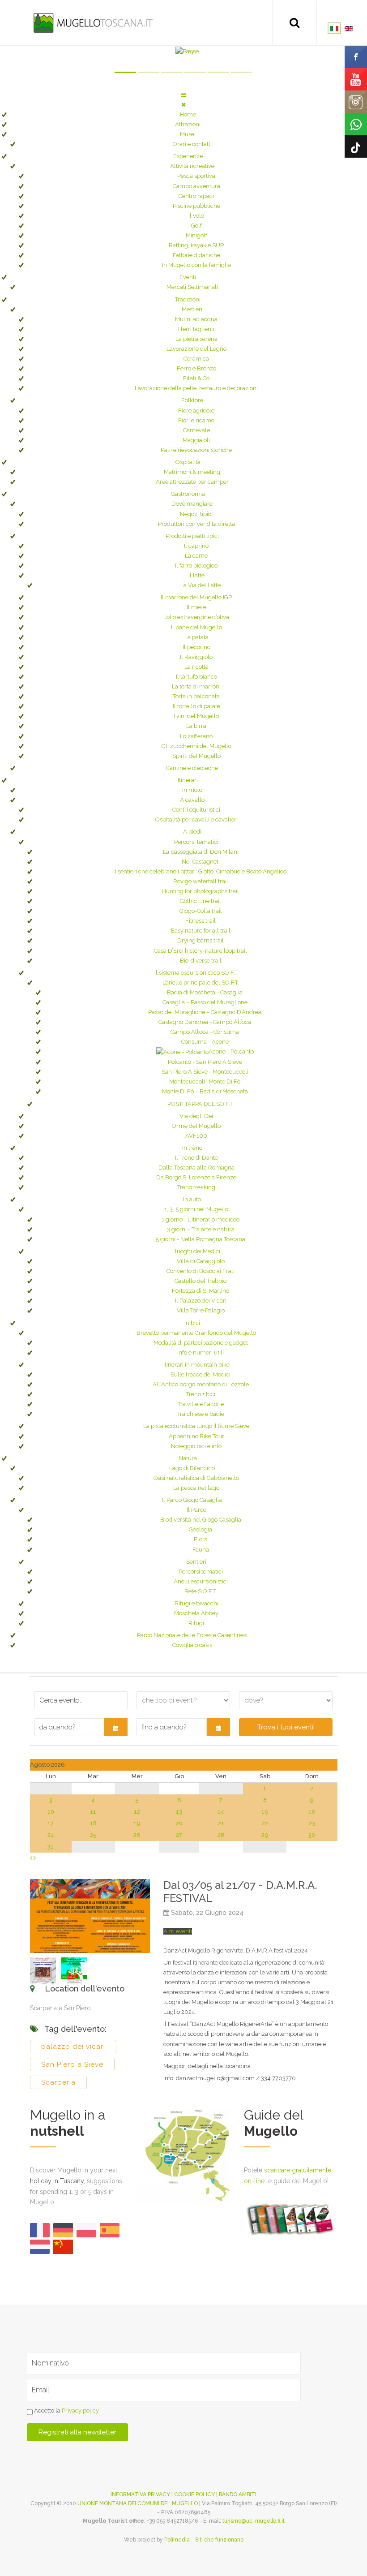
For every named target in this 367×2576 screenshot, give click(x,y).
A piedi (192, 832)
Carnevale (196, 430)
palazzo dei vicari (73, 2047)
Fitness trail (201, 921)
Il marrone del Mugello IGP (196, 597)
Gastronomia (188, 494)
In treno (192, 1148)
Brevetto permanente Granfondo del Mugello (196, 1333)
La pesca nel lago (196, 1488)
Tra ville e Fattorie (201, 1404)
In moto (192, 790)
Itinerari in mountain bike (196, 1365)
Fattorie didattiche (196, 255)
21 (221, 1823)
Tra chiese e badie (201, 1414)
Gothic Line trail (201, 901)
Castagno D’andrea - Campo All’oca (205, 1022)
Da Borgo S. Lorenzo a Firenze (196, 1177)
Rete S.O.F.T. (201, 1591)
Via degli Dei (196, 1116)
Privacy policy (80, 2410)
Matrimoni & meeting (192, 472)
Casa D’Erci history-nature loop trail (201, 951)
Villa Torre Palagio (201, 1310)
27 (179, 1835)
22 (265, 1823)
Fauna (201, 1550)
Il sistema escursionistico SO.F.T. (196, 973)
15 (265, 1812)
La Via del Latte (201, 585)
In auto (192, 1199)
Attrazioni (188, 124)
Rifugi (196, 1623)
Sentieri (196, 1562)
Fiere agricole (196, 411)
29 (265, 1835)
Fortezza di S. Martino (201, 1291)
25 (93, 1835)
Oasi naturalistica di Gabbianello (196, 1478)
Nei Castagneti (201, 862)
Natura (188, 1458)
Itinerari (188, 780)
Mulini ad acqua (196, 319)
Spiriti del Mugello (196, 756)
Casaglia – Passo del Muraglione (205, 1002)
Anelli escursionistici (201, 1581)
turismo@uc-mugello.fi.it (254, 2521)
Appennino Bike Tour (196, 1436)
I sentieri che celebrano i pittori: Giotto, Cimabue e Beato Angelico (201, 871)
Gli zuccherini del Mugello (196, 746)
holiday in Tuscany (57, 2181)
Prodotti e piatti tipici (192, 536)
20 (179, 1823)
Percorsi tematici (196, 842)
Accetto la (66, 2410)
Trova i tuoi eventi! (286, 1727)
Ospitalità (188, 462)
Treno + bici (201, 1394)
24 (51, 1835)
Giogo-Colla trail (201, 911)
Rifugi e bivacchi (196, 1603)
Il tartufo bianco (196, 677)
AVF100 (196, 1136)
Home (188, 114)
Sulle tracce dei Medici (201, 1374)
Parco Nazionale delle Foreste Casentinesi (192, 1635)
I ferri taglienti (196, 329)
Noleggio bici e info (196, 1446)
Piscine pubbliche (196, 206)
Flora (201, 1539)
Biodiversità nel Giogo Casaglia (201, 1520)
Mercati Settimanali (192, 287)
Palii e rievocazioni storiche (196, 450)
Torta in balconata (196, 696)
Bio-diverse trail (201, 961)
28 (221, 1835)
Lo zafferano (196, 736)
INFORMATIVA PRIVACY (140, 2494)
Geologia (201, 1529)
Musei (188, 134)
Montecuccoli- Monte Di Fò (205, 1082)
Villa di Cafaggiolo (201, 1261)
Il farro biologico (196, 566)
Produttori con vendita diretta (196, 524)
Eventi (188, 277)
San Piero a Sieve (72, 2064)
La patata (196, 637)
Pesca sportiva (196, 176)
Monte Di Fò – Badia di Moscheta (205, 1091)
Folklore (192, 400)
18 (93, 1823)
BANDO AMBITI (238, 2494)
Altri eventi (178, 1931)
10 (51, 1812)
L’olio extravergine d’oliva (196, 617)
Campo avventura (196, 186)
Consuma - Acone (205, 1042)
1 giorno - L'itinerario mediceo (201, 1219)
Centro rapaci (196, 196)
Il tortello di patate (196, 706)
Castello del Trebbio (201, 1281)
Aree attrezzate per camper (192, 482)
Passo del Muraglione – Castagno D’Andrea (205, 1012)
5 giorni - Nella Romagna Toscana (201, 1239)
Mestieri (192, 309)
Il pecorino (196, 647)
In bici (192, 1323)
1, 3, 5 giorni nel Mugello (196, 1209)
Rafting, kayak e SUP (196, 245)
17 (51, 1823)
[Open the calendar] (116, 1727)
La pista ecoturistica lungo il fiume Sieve (196, 1426)
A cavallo (192, 800)
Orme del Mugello (196, 1126)
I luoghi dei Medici (196, 1251)
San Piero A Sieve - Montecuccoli (205, 1072)
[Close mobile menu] (183, 105)
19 (137, 1823)
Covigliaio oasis (192, 1645)
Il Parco (196, 1510)
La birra (196, 726)
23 (312, 1823)
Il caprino (196, 546)
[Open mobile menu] (184, 95)
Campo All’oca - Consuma (205, 1032)
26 (137, 1835)
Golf (196, 226)
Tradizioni (188, 299)
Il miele (196, 607)
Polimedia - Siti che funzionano (204, 2540)
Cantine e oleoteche (192, 768)
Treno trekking (196, 1187)
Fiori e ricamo (196, 420)
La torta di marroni (196, 686)
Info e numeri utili (201, 1353)
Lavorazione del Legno (196, 349)
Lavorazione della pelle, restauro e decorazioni (196, 388)
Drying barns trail (201, 940)
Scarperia (58, 2082)
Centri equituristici (196, 810)
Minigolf (196, 235)
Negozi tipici (196, 514)
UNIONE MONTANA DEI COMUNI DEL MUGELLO (138, 2503)
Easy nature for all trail (201, 931)
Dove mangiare (192, 504)
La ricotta (196, 667)
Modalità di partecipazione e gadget (201, 1343)
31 (51, 1847)
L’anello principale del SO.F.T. (201, 983)
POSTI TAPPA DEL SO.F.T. (201, 1104)
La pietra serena (196, 339)
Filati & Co (196, 378)
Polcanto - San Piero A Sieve (205, 1062)
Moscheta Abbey (196, 1613)
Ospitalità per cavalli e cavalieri (196, 819)
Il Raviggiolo (196, 657)
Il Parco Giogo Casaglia (192, 1500)
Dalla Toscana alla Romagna (196, 1168)
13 (179, 1812)
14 (221, 1812)
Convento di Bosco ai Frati (201, 1271)
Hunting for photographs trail (201, 891)
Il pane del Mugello (196, 627)
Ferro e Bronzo (196, 368)
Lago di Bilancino (192, 1468)
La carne (196, 556)
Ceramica (196, 359)
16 (312, 1812)
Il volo (196, 216)
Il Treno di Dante (196, 1158)
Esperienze (188, 156)
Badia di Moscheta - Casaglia (205, 992)
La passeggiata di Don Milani (201, 852)
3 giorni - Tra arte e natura (201, 1229)
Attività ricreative (192, 166)
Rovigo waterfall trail (201, 881)
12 (137, 1812)
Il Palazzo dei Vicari (201, 1301)
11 (93, 1812)
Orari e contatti (192, 144)
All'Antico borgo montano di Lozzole (201, 1384)
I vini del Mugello (196, 716)
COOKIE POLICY (194, 2494)
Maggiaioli (196, 440)
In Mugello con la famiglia (196, 265)
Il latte (196, 575)
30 (312, 1835)
